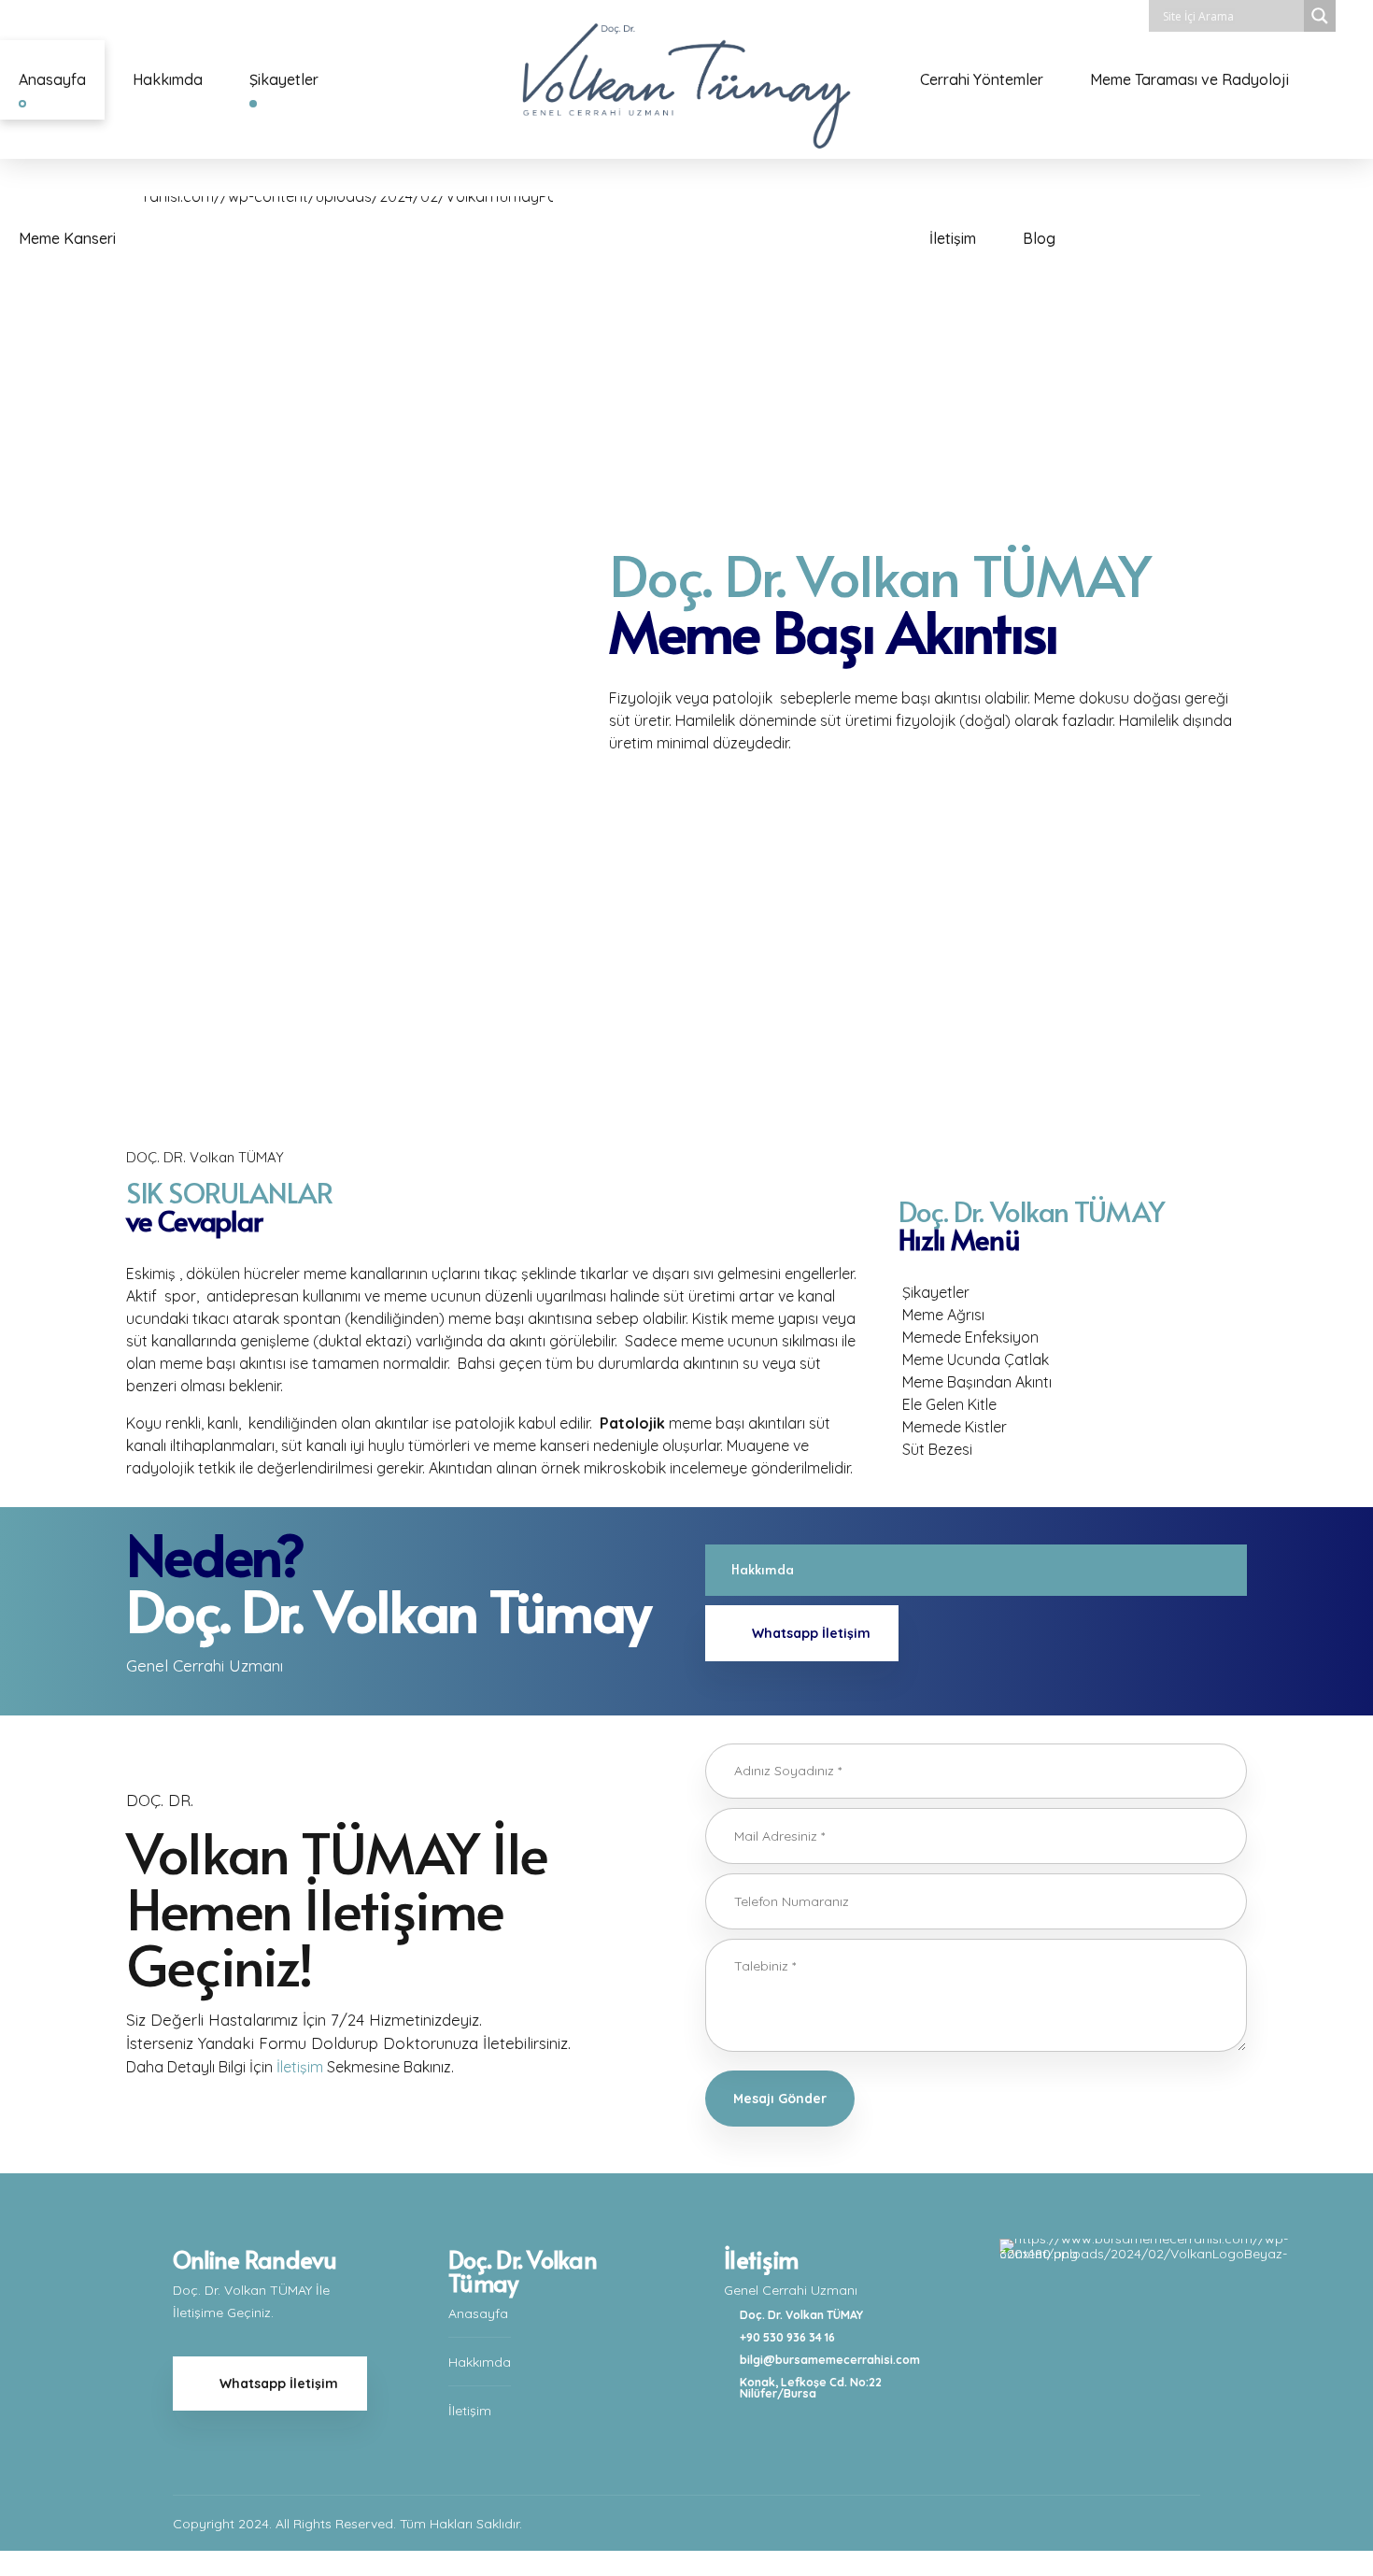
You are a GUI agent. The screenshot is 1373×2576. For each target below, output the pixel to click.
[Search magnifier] (1320, 16)
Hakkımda (168, 79)
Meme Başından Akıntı (977, 1382)
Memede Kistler (955, 1427)
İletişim (953, 238)
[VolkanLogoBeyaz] (1149, 2323)
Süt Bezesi (937, 1449)
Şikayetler (284, 79)
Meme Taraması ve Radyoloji (1189, 79)
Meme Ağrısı (943, 1315)
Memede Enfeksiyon (970, 1337)
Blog (1039, 238)
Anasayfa (52, 79)
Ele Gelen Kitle (949, 1404)
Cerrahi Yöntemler (982, 79)
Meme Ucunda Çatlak (976, 1359)
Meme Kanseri (67, 238)
